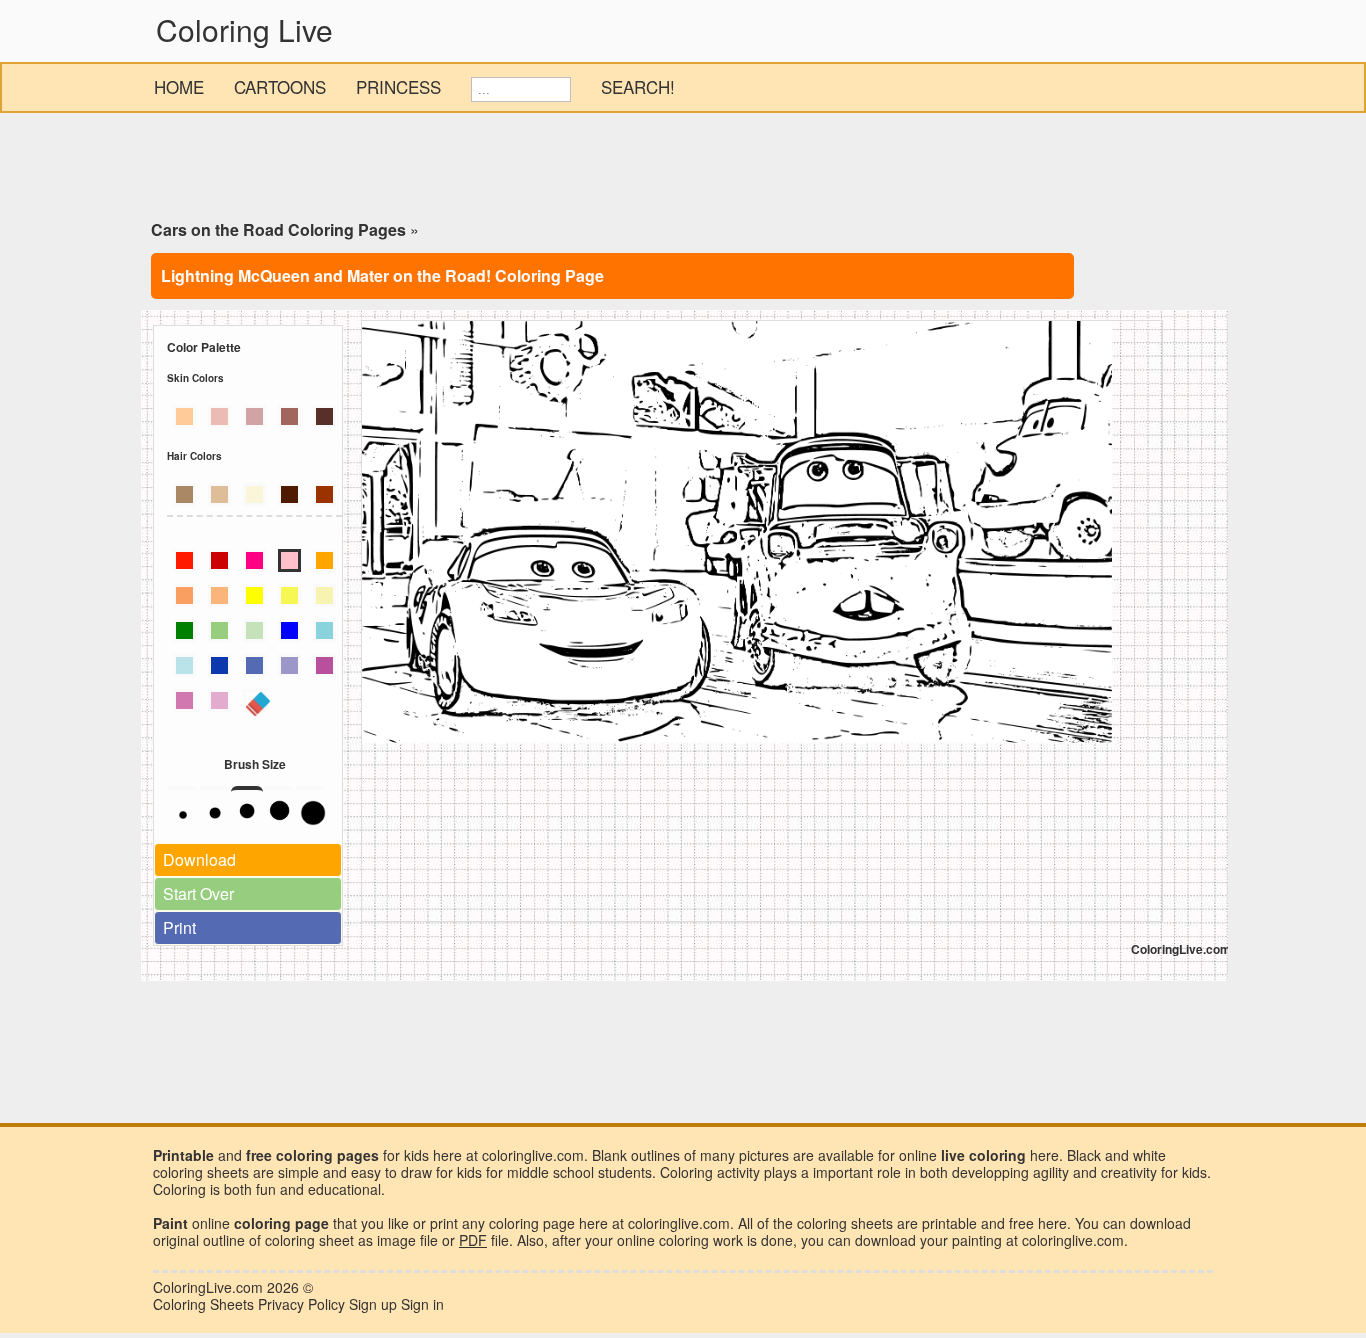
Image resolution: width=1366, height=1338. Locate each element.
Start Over (198, 893)
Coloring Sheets (203, 1304)
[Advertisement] (683, 170)
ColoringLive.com (208, 1287)
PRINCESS (398, 86)
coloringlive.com (1073, 1240)
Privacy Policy (301, 1304)
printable (949, 1223)
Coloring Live (244, 29)
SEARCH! (638, 86)
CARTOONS (280, 86)
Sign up (373, 1304)
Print (179, 927)
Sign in (422, 1304)
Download (199, 859)
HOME (179, 86)
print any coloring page (502, 1223)
